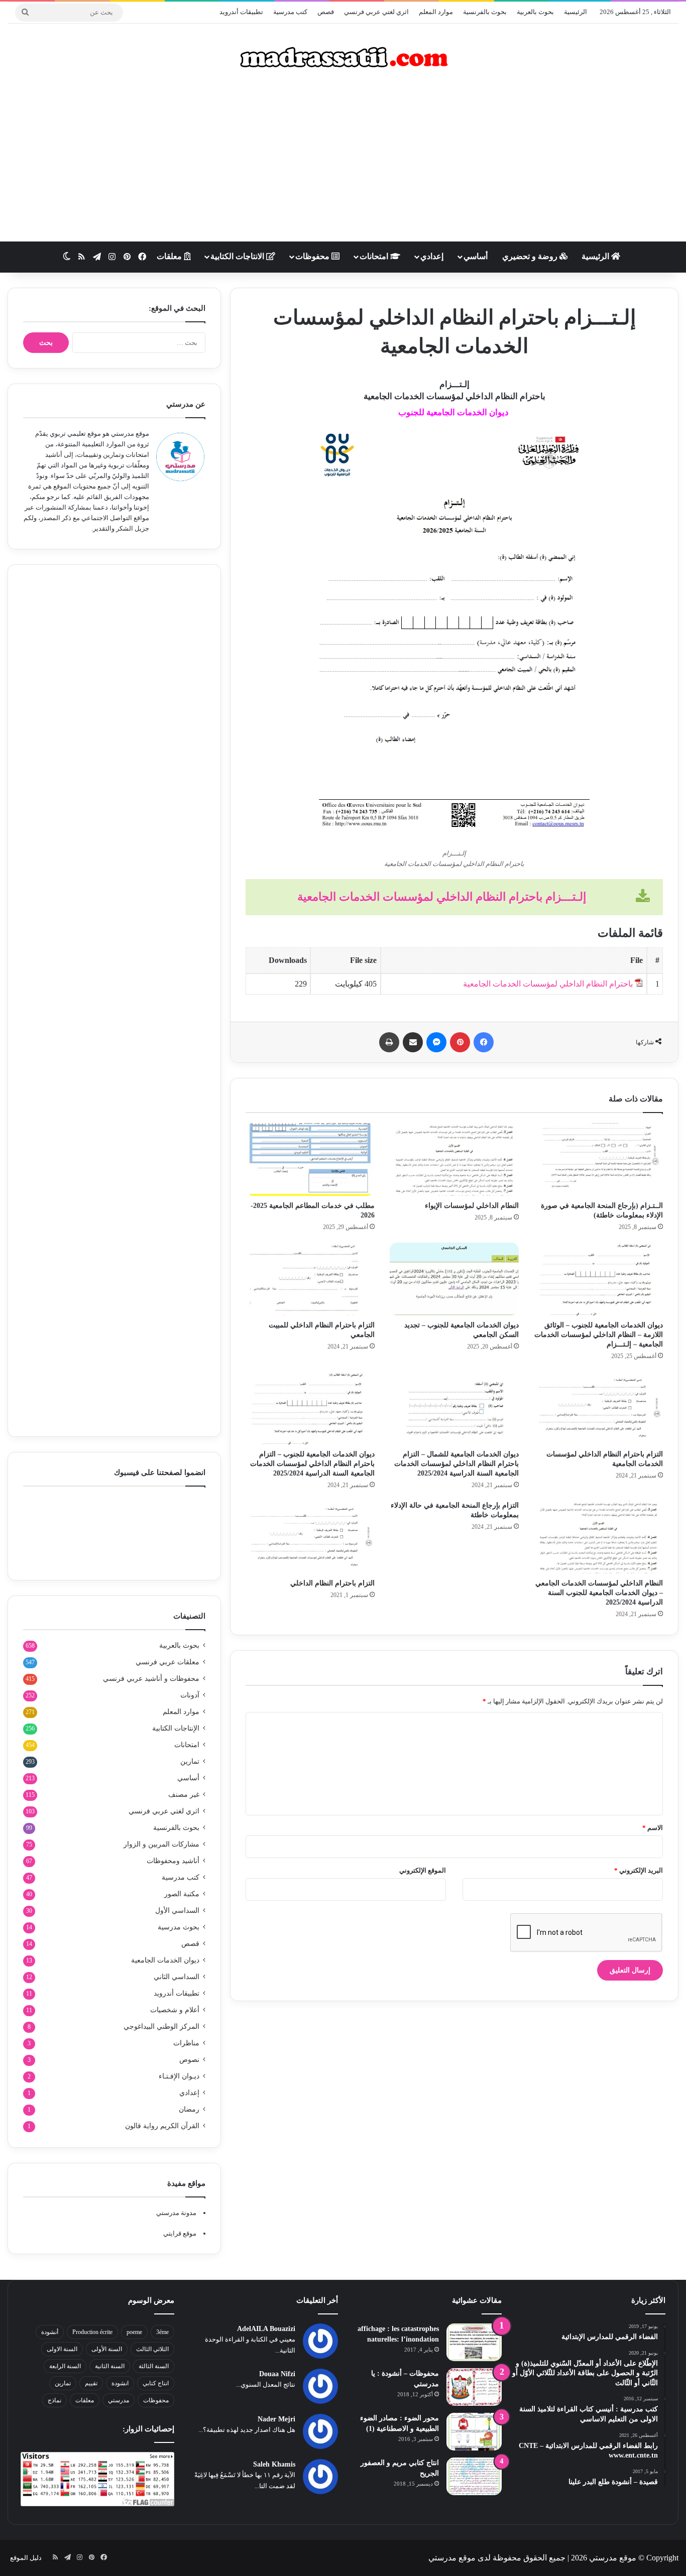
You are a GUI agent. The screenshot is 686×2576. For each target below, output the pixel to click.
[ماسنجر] (436, 1042)
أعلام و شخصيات (175, 2010)
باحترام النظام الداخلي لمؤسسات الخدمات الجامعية (548, 984)
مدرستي (119, 2400)
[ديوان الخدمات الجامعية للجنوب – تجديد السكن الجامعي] (454, 1279)
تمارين (190, 1761)
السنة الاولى (62, 2349)
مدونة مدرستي (176, 2213)
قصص (326, 12)
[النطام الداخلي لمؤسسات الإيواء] (454, 1159)
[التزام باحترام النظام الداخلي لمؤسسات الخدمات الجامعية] (598, 1408)
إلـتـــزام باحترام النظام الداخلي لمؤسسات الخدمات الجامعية (442, 897)
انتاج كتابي (156, 2383)
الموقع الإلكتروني (423, 1870)
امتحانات (375, 256)
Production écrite (92, 2332)
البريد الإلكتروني (639, 1870)
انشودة (120, 2383)
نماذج (54, 2400)
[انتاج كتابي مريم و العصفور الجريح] (474, 2476)
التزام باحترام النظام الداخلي (332, 1583)
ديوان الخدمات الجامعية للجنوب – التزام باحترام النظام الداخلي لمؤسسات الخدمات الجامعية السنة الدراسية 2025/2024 (312, 1464)
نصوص (189, 2060)
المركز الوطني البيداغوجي (161, 2027)
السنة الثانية (110, 2366)
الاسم (653, 1828)
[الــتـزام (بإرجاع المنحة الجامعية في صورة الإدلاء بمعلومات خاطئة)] (598, 1159)
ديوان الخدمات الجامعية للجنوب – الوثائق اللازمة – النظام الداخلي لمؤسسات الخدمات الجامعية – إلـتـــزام (599, 1335)
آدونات (190, 1695)
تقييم (91, 2383)
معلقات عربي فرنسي (167, 1662)
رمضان (189, 2109)
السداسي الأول (177, 1911)
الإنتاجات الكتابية (176, 1728)
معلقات (170, 256)
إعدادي (432, 256)
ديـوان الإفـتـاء (179, 2076)
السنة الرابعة (65, 2366)
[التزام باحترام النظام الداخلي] (310, 1537)
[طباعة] (389, 1042)
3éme (162, 2332)
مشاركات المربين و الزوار (161, 1844)
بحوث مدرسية (179, 1927)
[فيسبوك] (484, 1042)
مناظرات (186, 2043)
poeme (134, 2332)
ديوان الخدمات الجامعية (165, 1960)
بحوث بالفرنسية (485, 12)
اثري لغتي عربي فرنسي (376, 12)
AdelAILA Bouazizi (266, 2329)
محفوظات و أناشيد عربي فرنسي (151, 1679)
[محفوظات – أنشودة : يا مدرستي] (474, 2387)
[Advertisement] (343, 161)
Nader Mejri (276, 2419)
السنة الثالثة (154, 2366)
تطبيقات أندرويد (241, 12)
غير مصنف (184, 1795)
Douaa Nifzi (277, 2374)
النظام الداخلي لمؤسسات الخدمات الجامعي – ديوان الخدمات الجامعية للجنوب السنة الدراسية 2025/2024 (599, 1593)
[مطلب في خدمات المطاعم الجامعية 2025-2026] (310, 1159)
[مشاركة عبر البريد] (413, 1042)
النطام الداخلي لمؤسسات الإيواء (472, 1206)
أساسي (476, 256)
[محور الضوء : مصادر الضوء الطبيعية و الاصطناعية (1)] (474, 2432)
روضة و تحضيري (531, 256)
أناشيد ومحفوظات (173, 1861)
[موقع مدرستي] (343, 57)
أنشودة (50, 2332)
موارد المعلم (436, 12)
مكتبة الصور (182, 1894)
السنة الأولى (107, 2349)
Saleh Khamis (274, 2464)
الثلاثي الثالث (152, 2349)
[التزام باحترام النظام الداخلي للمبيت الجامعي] (310, 1279)
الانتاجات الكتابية (238, 256)
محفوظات (313, 256)
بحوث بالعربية (535, 12)
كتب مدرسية (290, 12)
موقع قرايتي (180, 2233)
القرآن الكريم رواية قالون (162, 2126)
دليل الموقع (26, 2558)
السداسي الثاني (177, 1977)
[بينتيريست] (460, 1042)
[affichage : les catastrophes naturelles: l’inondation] (474, 2342)
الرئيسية (576, 12)
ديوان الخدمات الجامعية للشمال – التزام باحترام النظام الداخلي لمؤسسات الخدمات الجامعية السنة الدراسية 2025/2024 (456, 1464)
